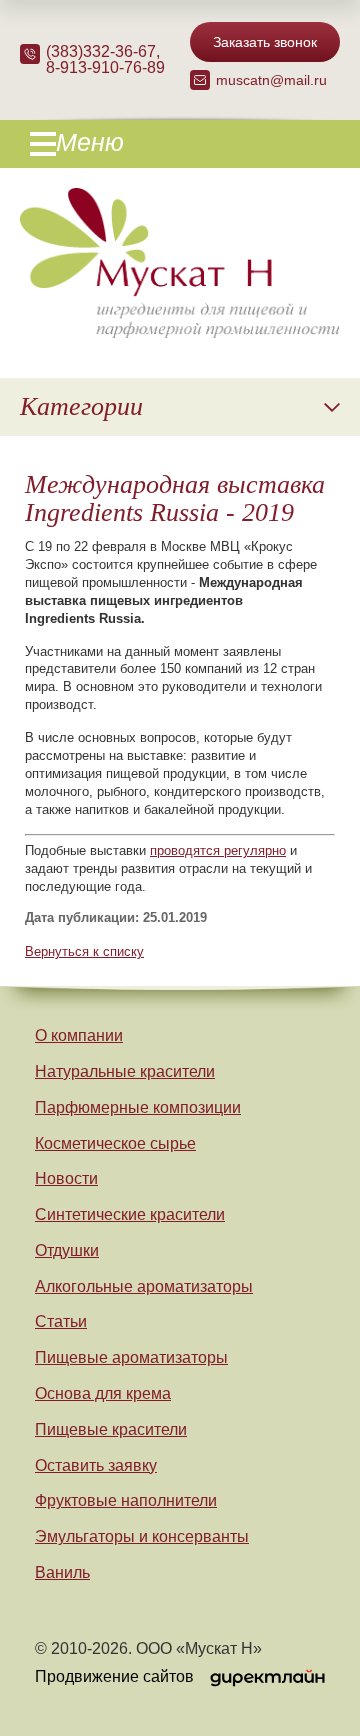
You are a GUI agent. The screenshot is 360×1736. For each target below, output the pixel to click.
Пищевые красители (111, 1429)
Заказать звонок (265, 42)
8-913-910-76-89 (105, 67)
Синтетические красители (130, 1214)
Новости (66, 1178)
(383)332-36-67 (101, 51)
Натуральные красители (125, 1071)
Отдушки (67, 1250)
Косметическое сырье (115, 1143)
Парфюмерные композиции (138, 1107)
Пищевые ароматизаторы (131, 1357)
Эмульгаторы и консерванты (142, 1536)
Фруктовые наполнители (126, 1500)
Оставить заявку (96, 1465)
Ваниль (62, 1572)
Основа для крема (103, 1393)
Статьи (61, 1321)
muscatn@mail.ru (271, 80)
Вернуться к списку (84, 951)
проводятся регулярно (218, 850)
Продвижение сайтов (114, 1676)
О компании (79, 1035)
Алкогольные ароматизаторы (144, 1286)
